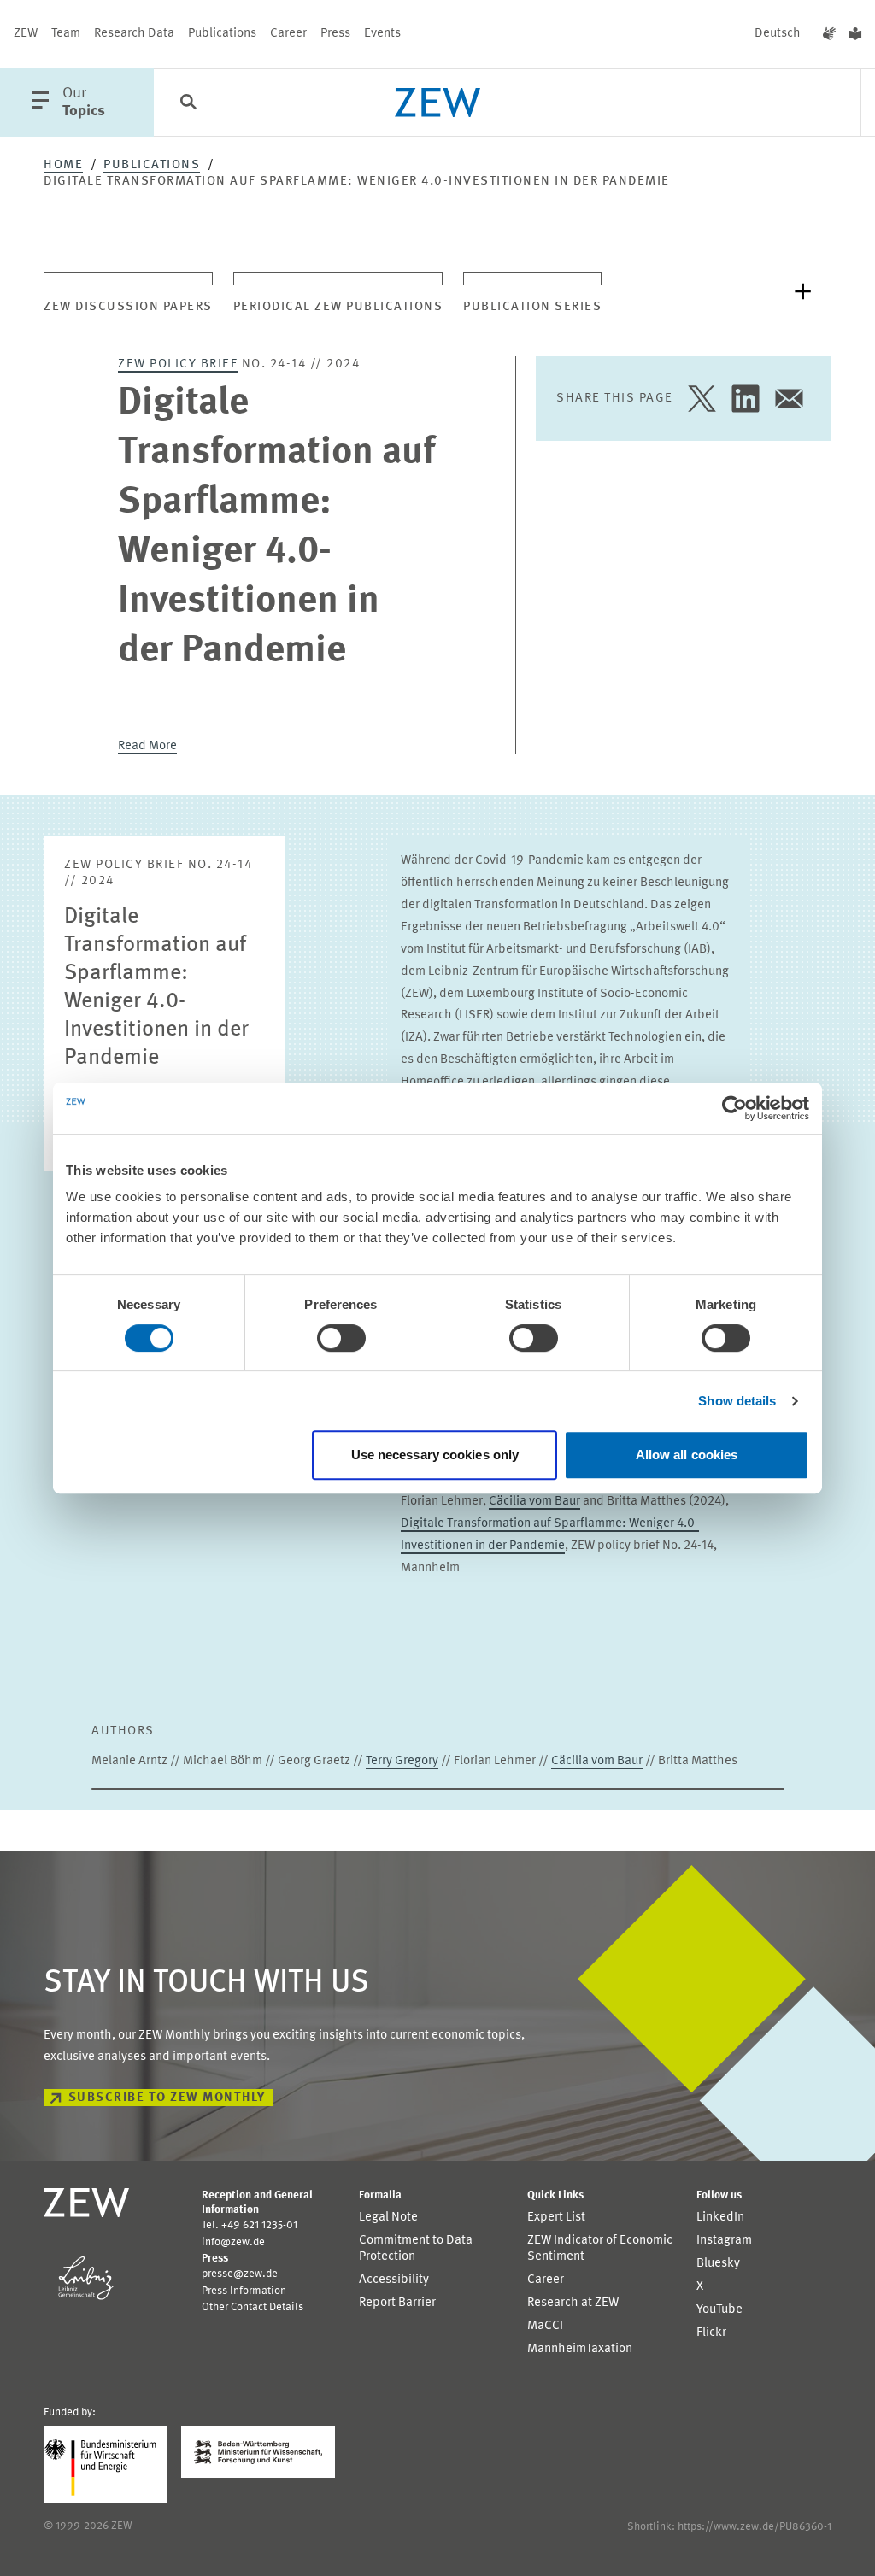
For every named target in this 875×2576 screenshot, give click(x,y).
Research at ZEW (573, 2303)
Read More (147, 746)
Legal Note (388, 2218)
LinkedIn (720, 2218)
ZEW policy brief (178, 364)
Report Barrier (397, 2303)
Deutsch (778, 34)
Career (288, 34)
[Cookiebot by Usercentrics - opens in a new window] (734, 1108)
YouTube (719, 2310)
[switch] (341, 1338)
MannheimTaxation (580, 2349)
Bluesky (718, 2264)
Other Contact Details (253, 2307)
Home (63, 165)
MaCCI (545, 2326)
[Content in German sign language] (829, 34)
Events (382, 34)
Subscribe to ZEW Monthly (167, 2098)
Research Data (134, 34)
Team (66, 34)
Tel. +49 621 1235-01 (250, 2225)
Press (335, 34)
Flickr (711, 2333)
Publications (222, 34)
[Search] (188, 103)
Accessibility (394, 2280)
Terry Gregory (402, 1761)
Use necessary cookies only (435, 1455)
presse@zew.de (240, 2274)
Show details (737, 1401)
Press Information (244, 2291)
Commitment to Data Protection (416, 2249)
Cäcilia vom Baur (534, 1502)
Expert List (556, 2218)
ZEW (26, 34)
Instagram (724, 2241)
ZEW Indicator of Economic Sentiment (600, 2249)
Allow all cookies (687, 1455)
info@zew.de (233, 2242)
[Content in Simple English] (855, 34)
